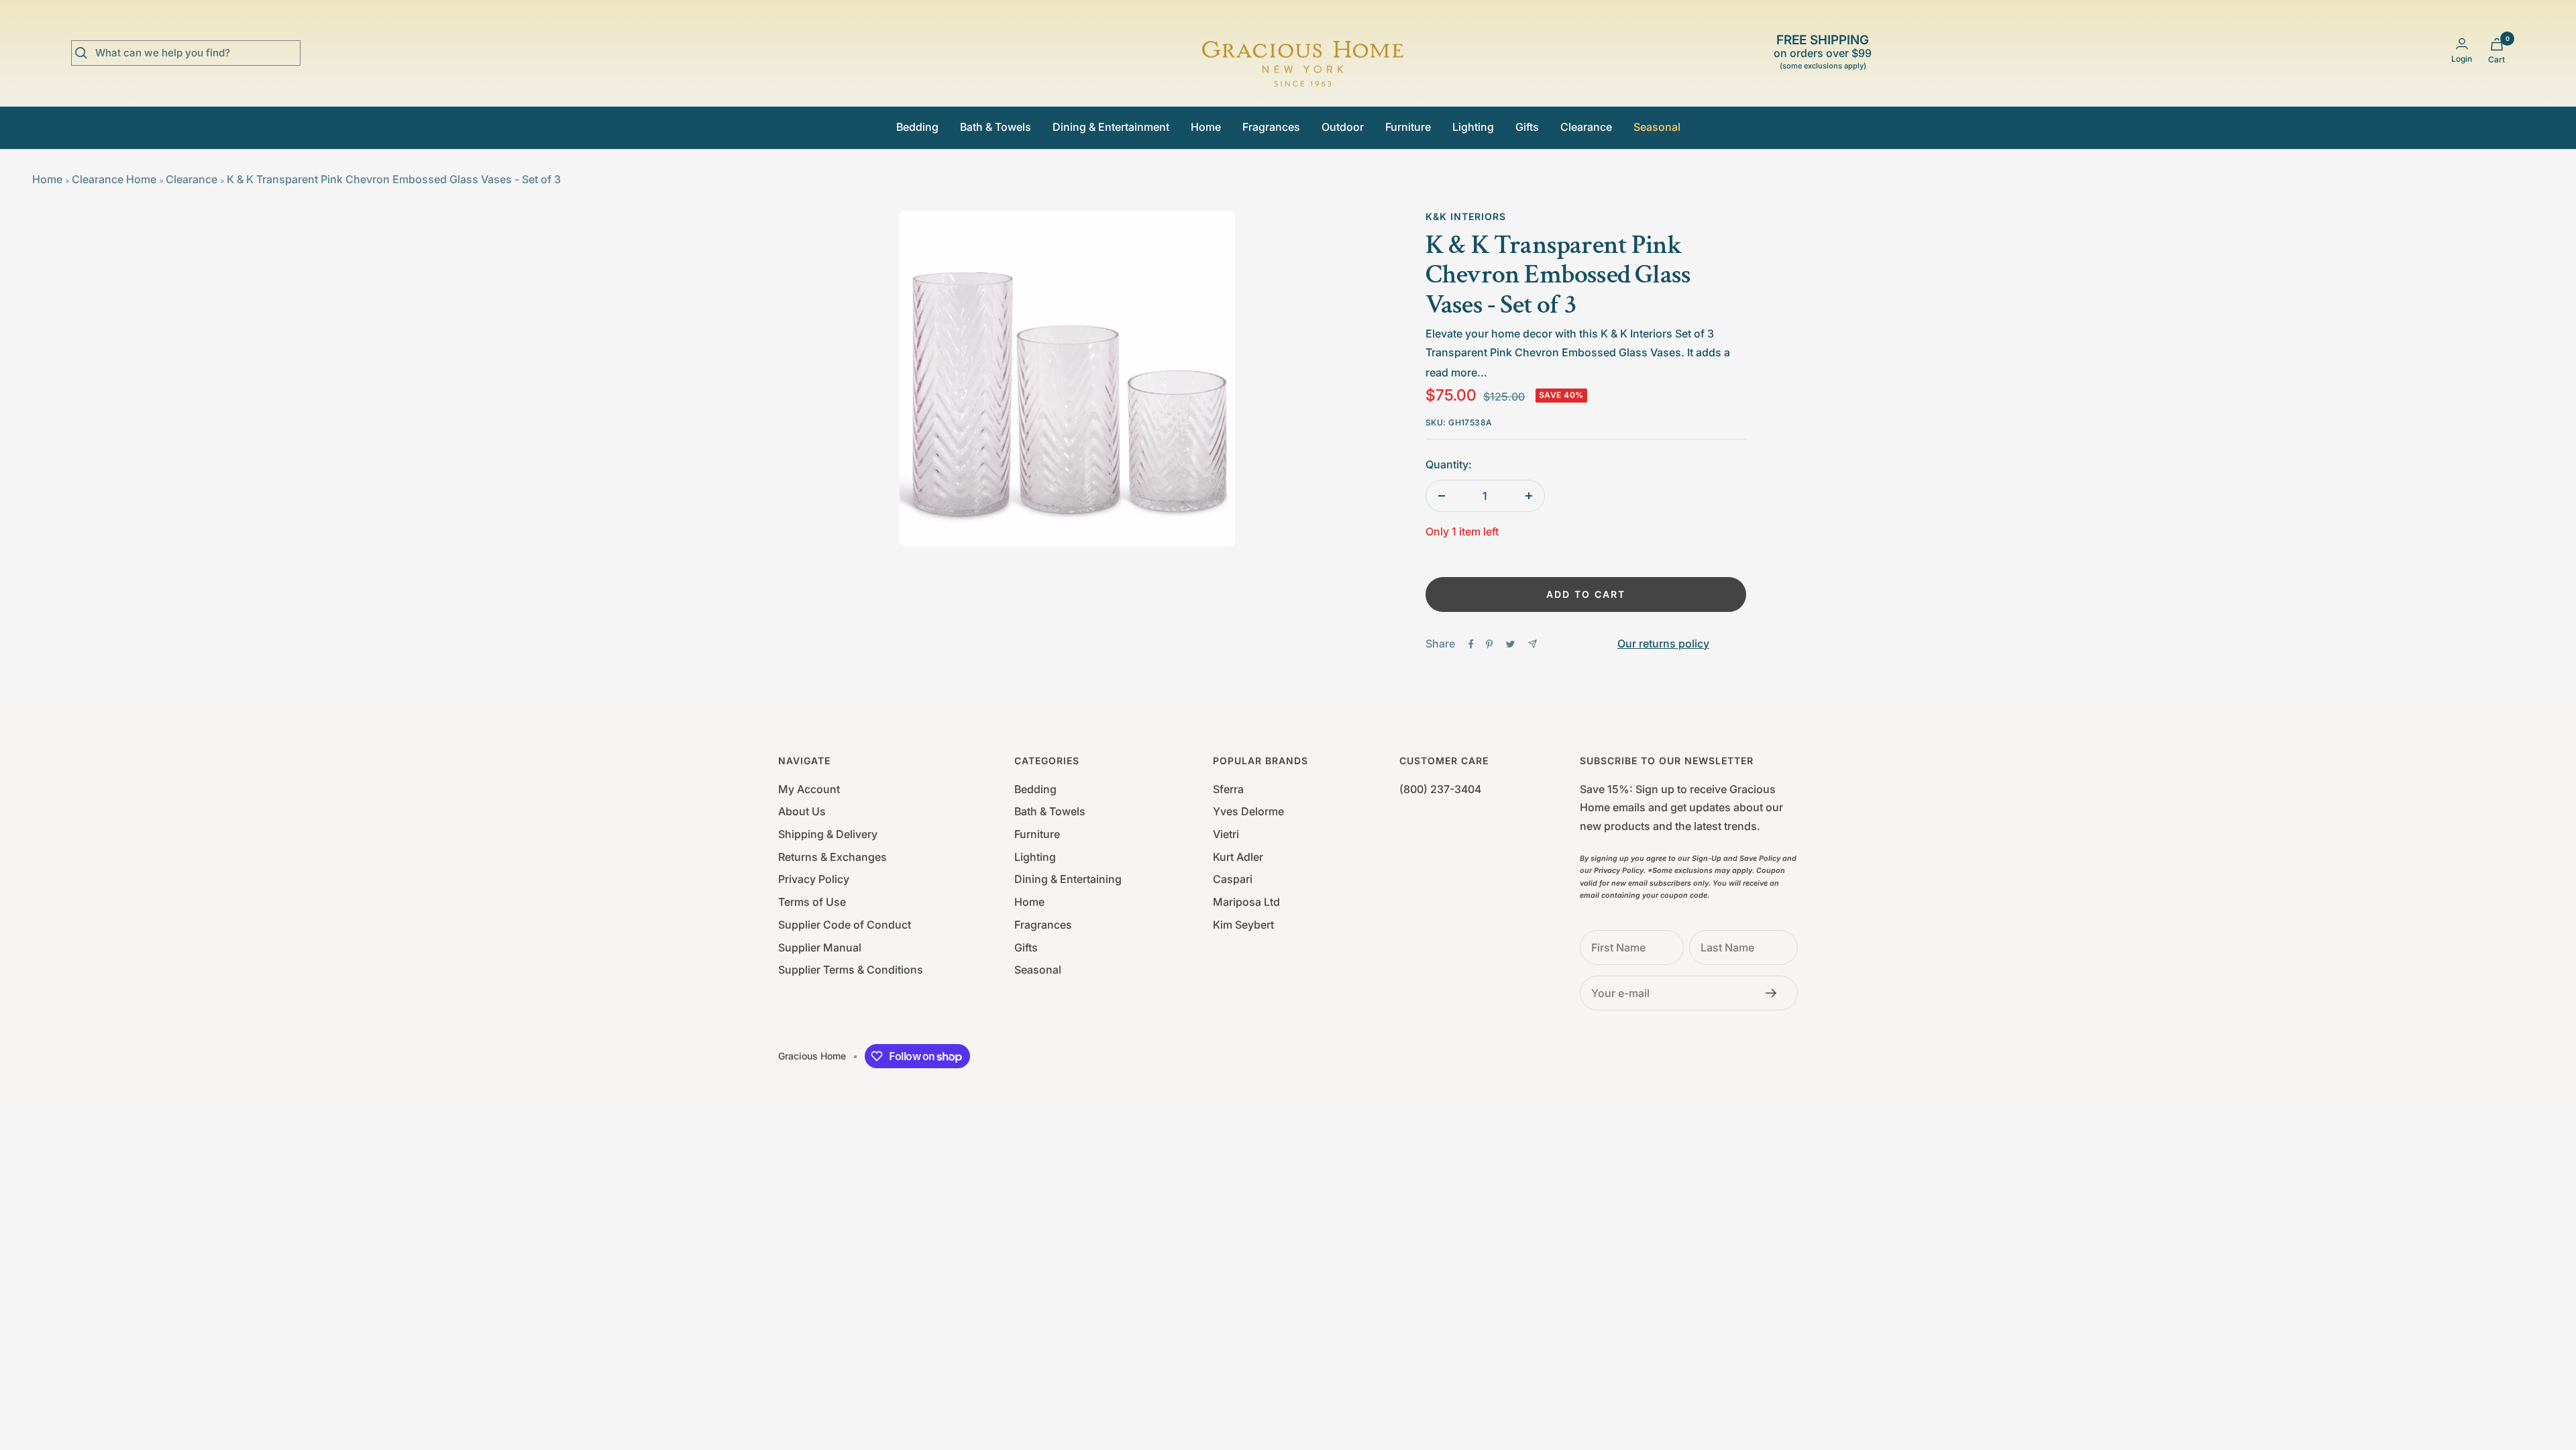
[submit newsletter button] (1775, 993)
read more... (1456, 372)
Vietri (1226, 834)
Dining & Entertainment (1111, 127)
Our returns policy (1663, 643)
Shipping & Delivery (828, 834)
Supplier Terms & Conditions (851, 970)
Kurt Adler (1238, 857)
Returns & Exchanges (833, 857)
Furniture (1408, 127)
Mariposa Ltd (1246, 902)
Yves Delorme (1248, 811)
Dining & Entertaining (1068, 879)
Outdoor (1343, 127)
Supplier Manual (820, 947)
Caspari (1233, 879)
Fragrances (1271, 127)
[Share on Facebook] (1471, 644)
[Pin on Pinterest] (1489, 644)
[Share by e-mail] (1533, 644)
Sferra (1228, 789)
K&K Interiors (1466, 216)
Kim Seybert (1243, 925)
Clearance (1586, 127)
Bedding (917, 127)
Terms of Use (812, 902)
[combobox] (196, 53)
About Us (802, 811)
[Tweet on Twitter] (1510, 644)
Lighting (1473, 127)
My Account (809, 789)
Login (2462, 59)
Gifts (1527, 127)
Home (1206, 127)
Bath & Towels (996, 127)
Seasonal (1657, 127)
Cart (2497, 59)
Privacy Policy (814, 879)
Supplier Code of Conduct (845, 925)
